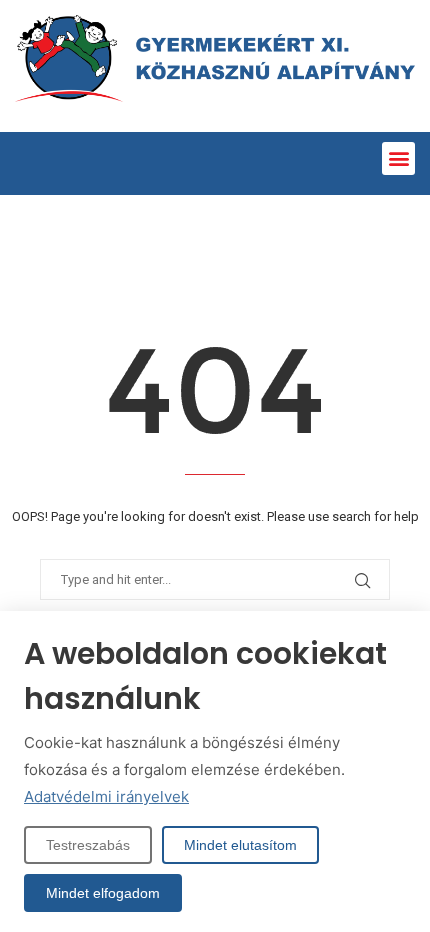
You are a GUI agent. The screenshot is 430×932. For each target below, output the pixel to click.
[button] (398, 158)
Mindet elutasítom (240, 845)
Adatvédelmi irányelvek (106, 796)
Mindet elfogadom (103, 893)
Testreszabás (88, 845)
